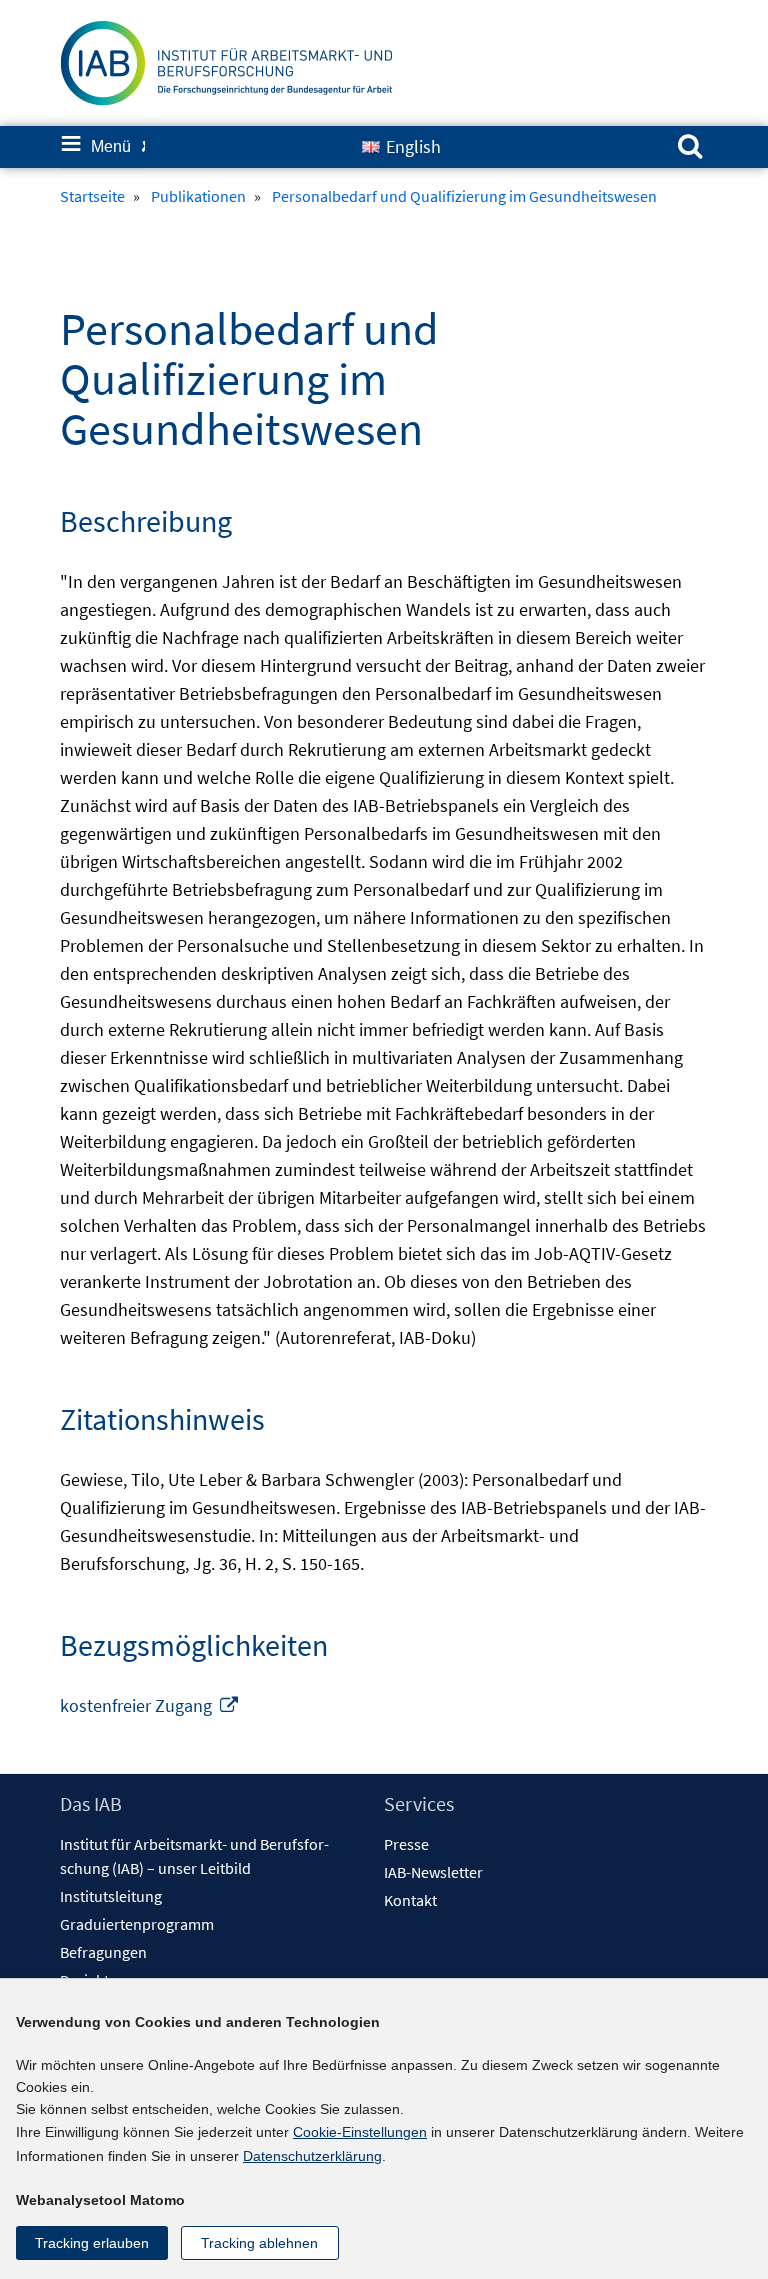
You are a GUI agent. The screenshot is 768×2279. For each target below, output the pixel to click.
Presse (406, 1844)
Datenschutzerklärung (312, 2156)
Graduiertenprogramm (137, 1924)
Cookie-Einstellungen (360, 2132)
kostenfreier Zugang (150, 1705)
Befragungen (103, 1952)
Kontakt (410, 1900)
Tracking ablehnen (259, 2243)
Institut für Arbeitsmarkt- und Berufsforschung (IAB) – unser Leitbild (194, 1856)
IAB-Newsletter (433, 1872)
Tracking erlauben (92, 2243)
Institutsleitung (111, 1896)
